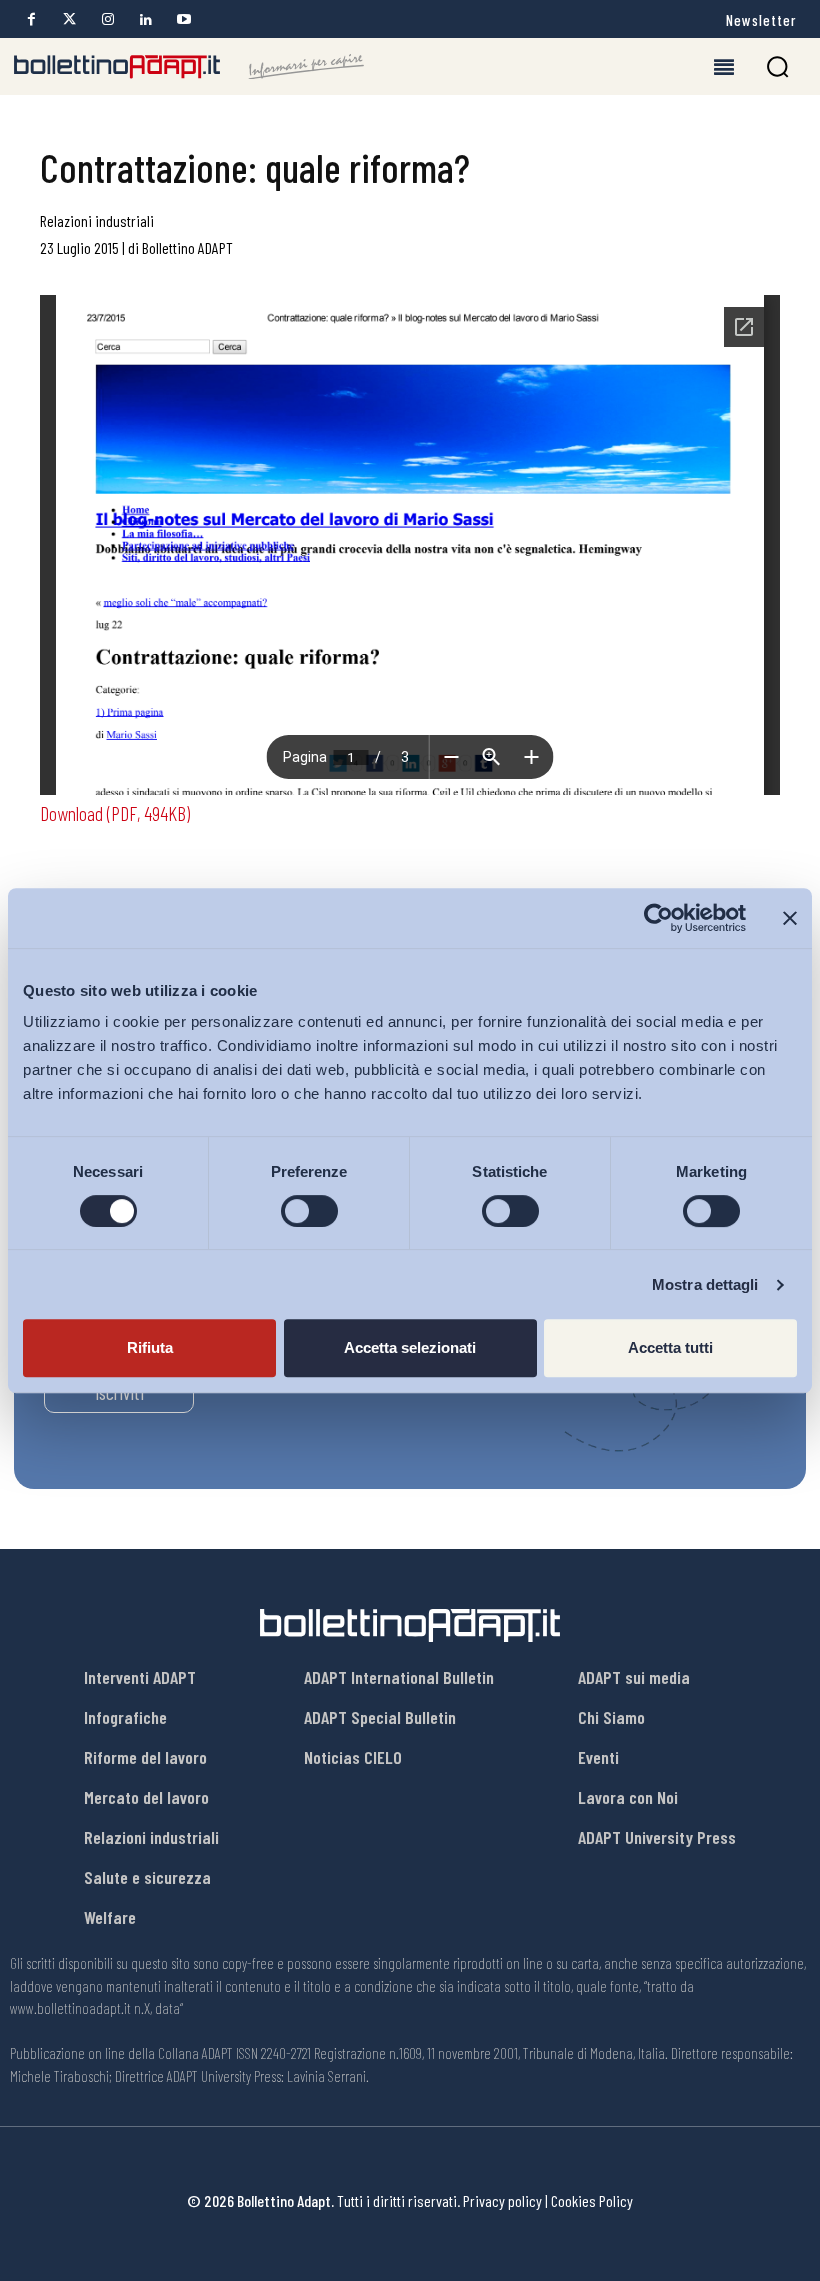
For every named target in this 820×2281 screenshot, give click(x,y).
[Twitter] (69, 19)
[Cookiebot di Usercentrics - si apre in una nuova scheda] (658, 918)
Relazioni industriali (97, 220)
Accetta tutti (670, 1347)
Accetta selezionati (410, 1347)
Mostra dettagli (705, 1284)
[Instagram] (107, 19)
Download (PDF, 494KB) (115, 813)
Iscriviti (119, 1392)
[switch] (309, 1211)
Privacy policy (502, 2200)
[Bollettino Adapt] (189, 67)
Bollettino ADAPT (187, 247)
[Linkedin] (145, 19)
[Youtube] (183, 19)
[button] (777, 66)
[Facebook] (31, 19)
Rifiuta (150, 1347)
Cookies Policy (592, 2200)
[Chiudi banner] (790, 918)
